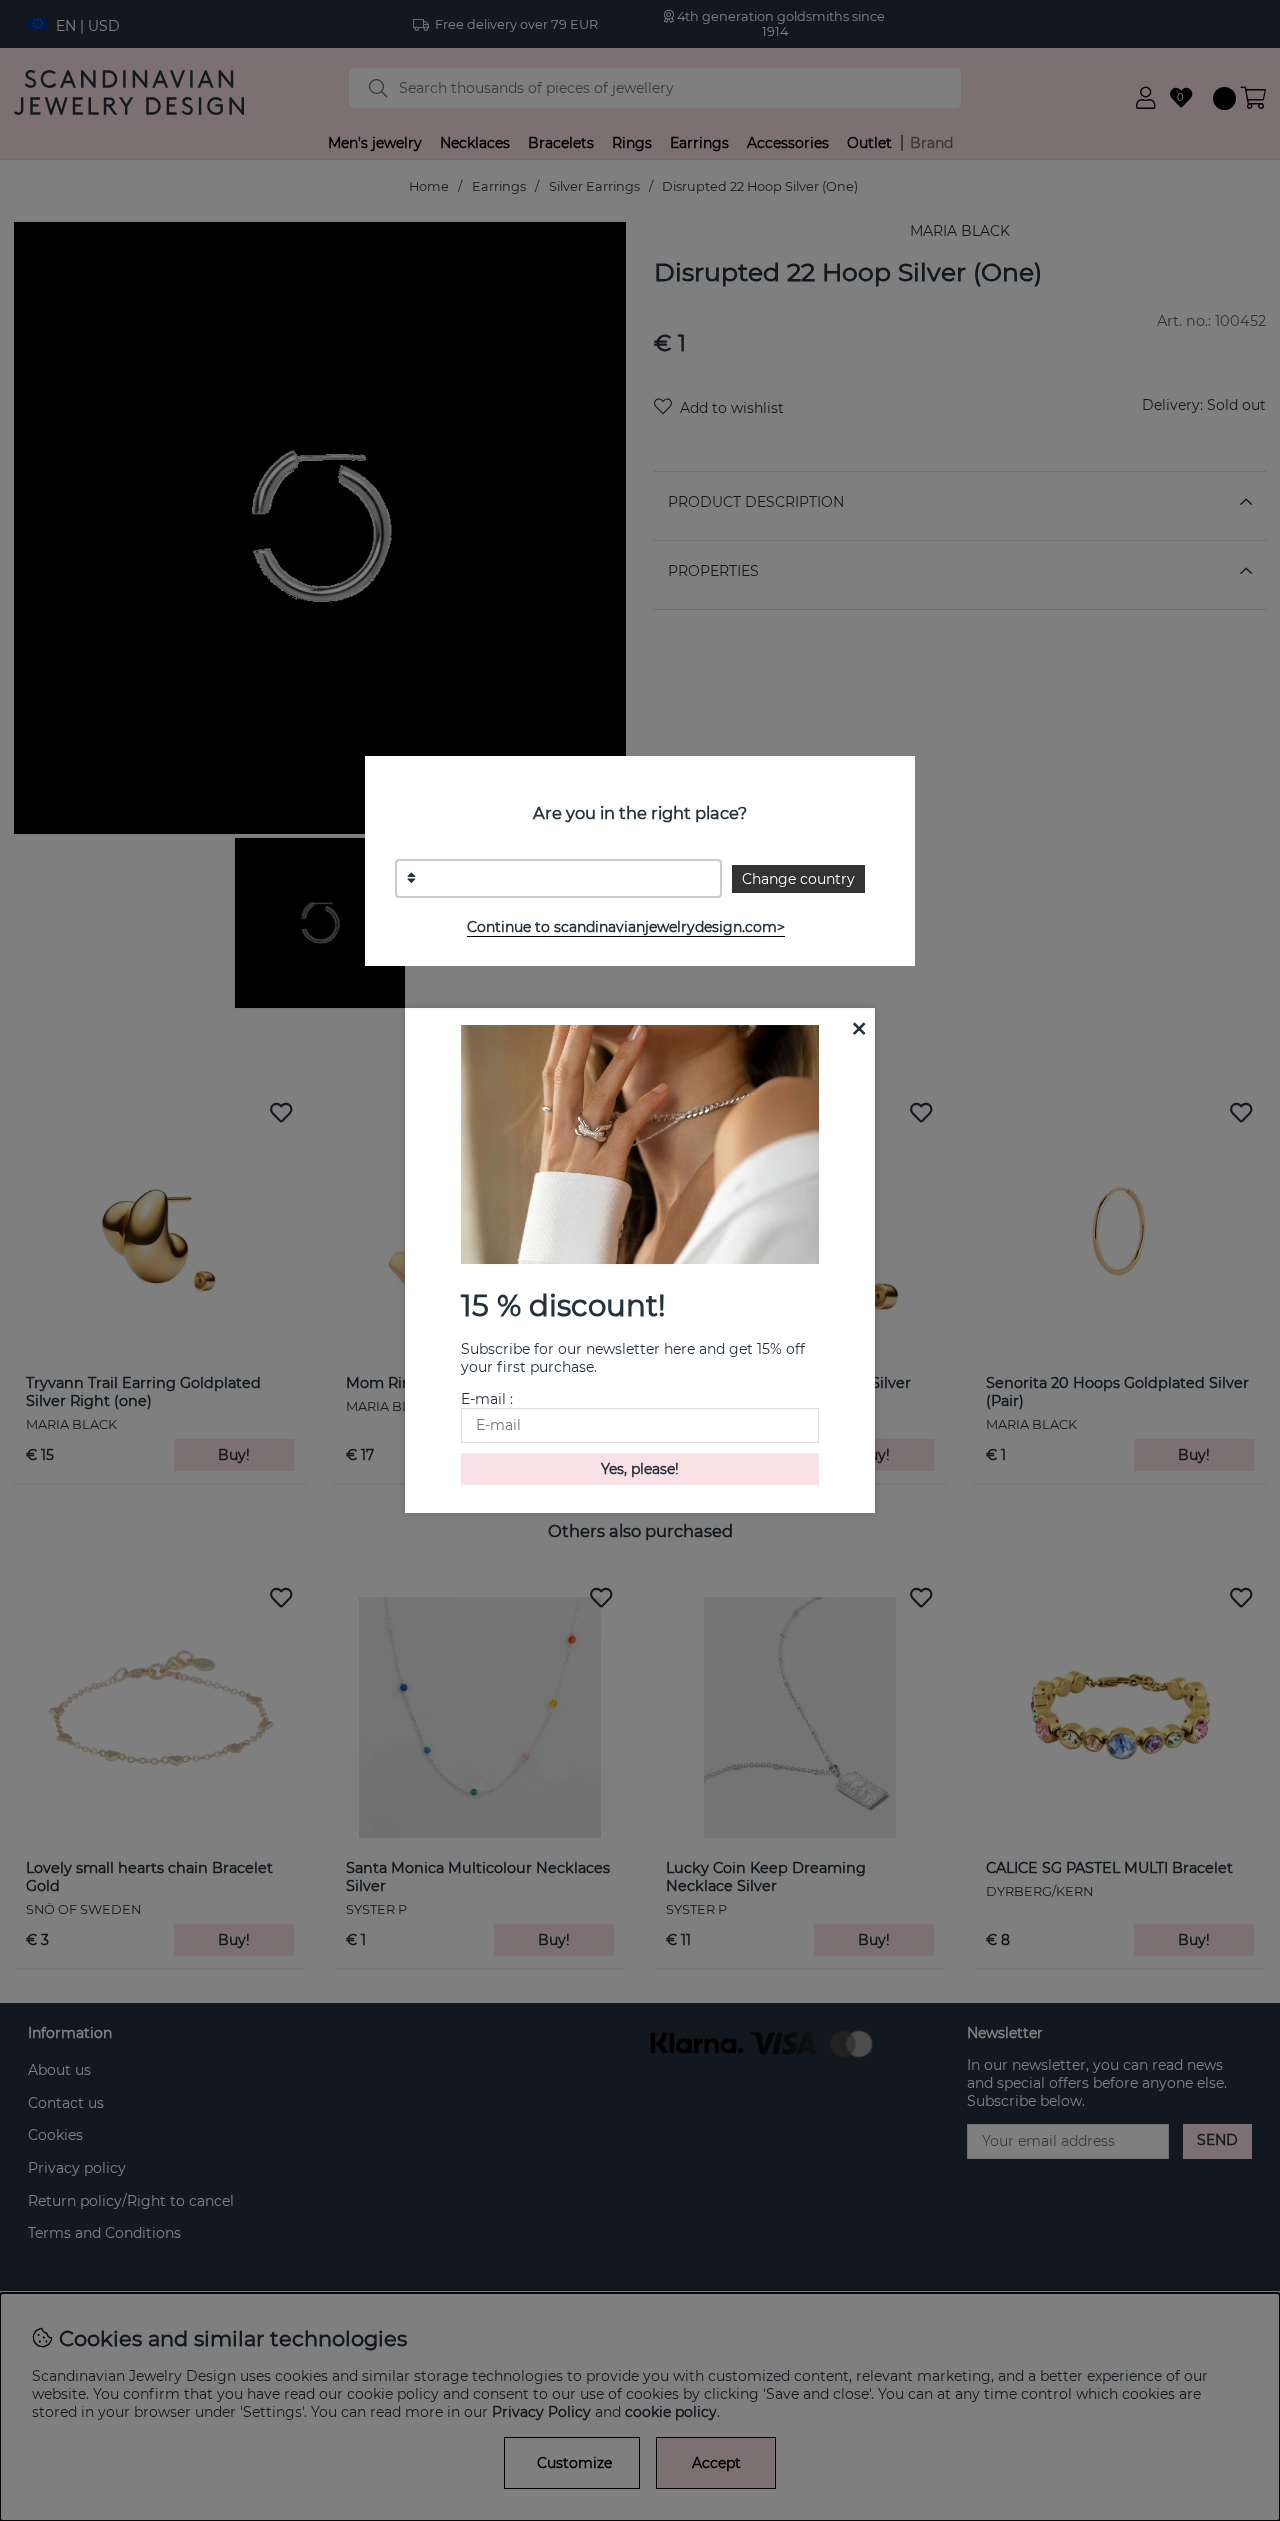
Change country (798, 879)
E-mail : (487, 1399)
